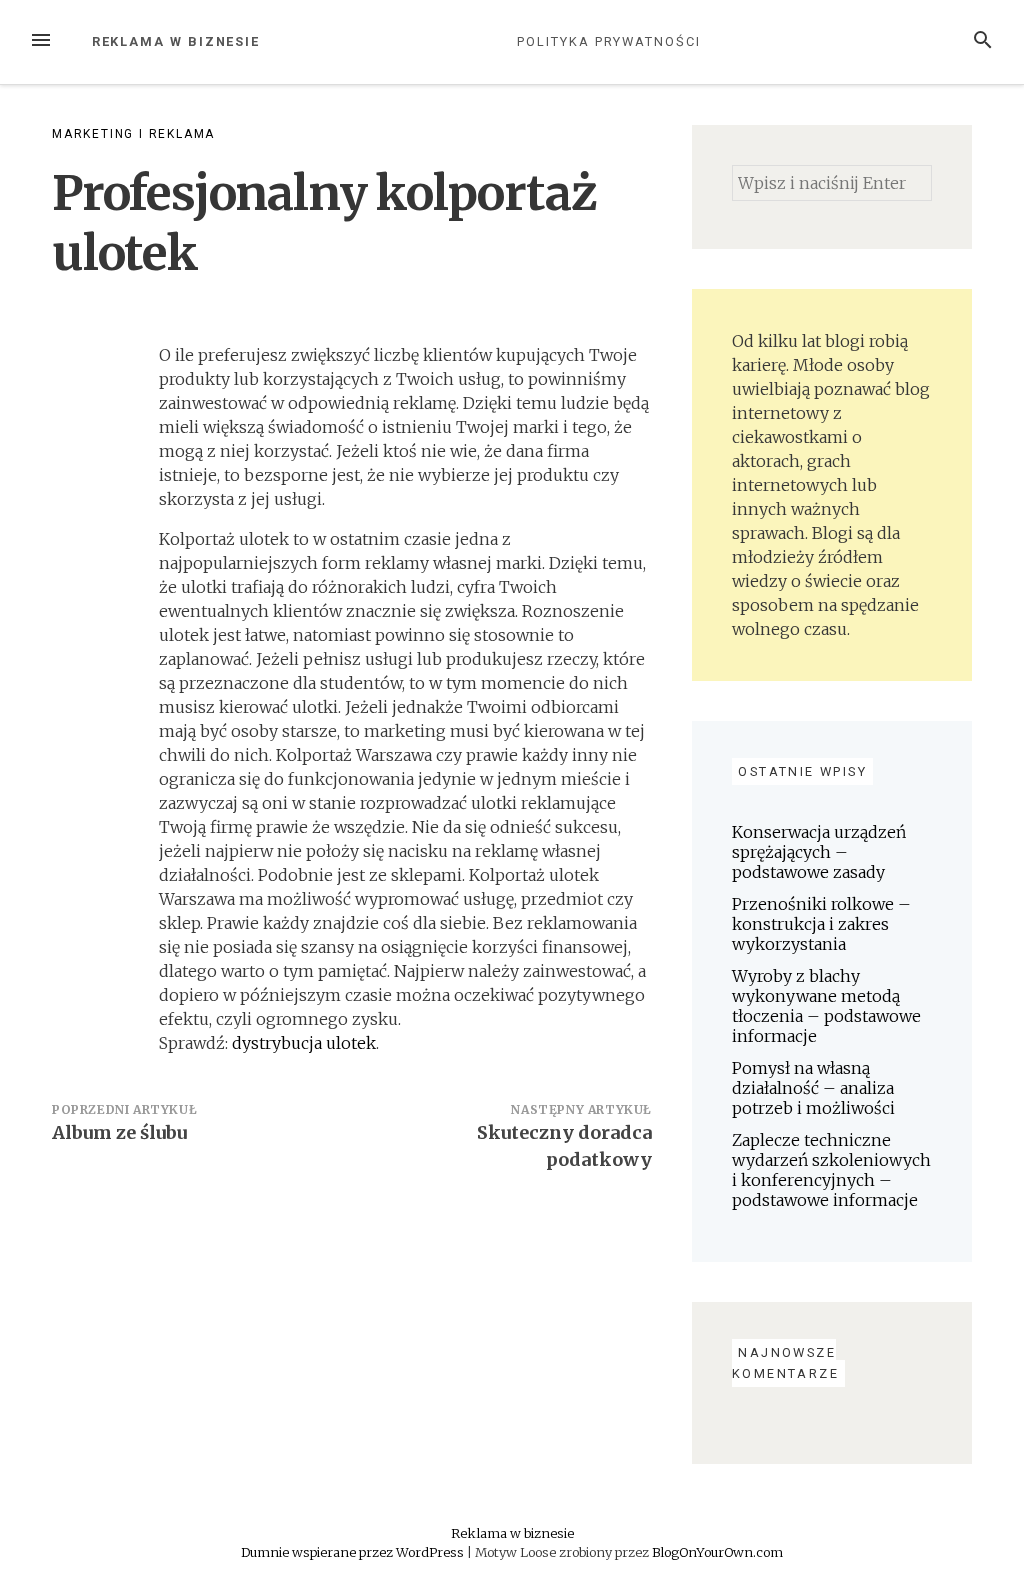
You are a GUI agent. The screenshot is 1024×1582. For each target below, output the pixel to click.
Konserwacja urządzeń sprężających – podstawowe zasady (819, 852)
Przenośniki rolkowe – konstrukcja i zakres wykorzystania (821, 924)
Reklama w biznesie (176, 41)
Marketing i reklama (133, 134)
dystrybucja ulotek (304, 1043)
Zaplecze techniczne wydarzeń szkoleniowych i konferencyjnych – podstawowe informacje (831, 1170)
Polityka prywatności (608, 41)
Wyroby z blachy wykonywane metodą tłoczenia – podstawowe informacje (826, 1006)
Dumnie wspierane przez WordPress (354, 1552)
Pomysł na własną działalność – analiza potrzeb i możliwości (813, 1088)
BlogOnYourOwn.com (717, 1552)
